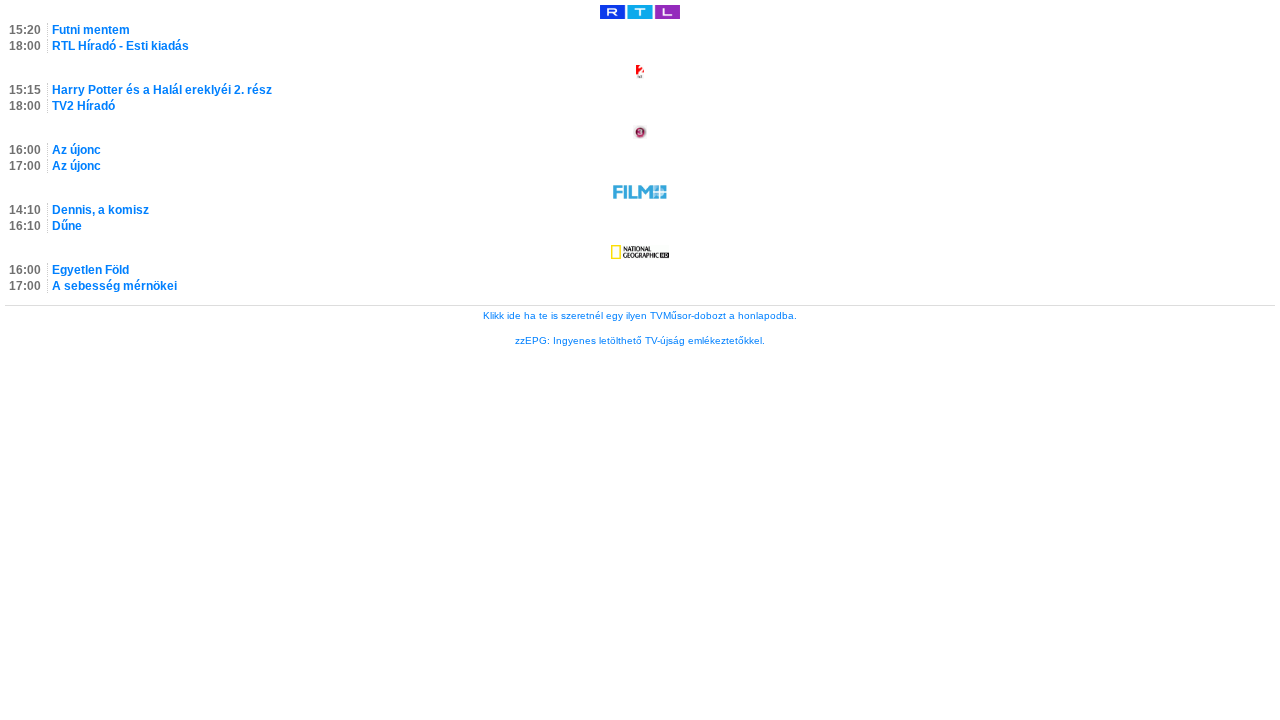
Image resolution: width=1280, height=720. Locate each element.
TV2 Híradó (83, 106)
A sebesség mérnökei (114, 286)
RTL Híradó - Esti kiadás (120, 46)
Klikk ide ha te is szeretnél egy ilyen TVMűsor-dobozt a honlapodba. (640, 315)
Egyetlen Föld (90, 270)
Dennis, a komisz (100, 210)
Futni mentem (91, 30)
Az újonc (76, 150)
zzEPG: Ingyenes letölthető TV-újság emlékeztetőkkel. (640, 340)
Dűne (67, 226)
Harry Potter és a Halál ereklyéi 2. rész (162, 90)
